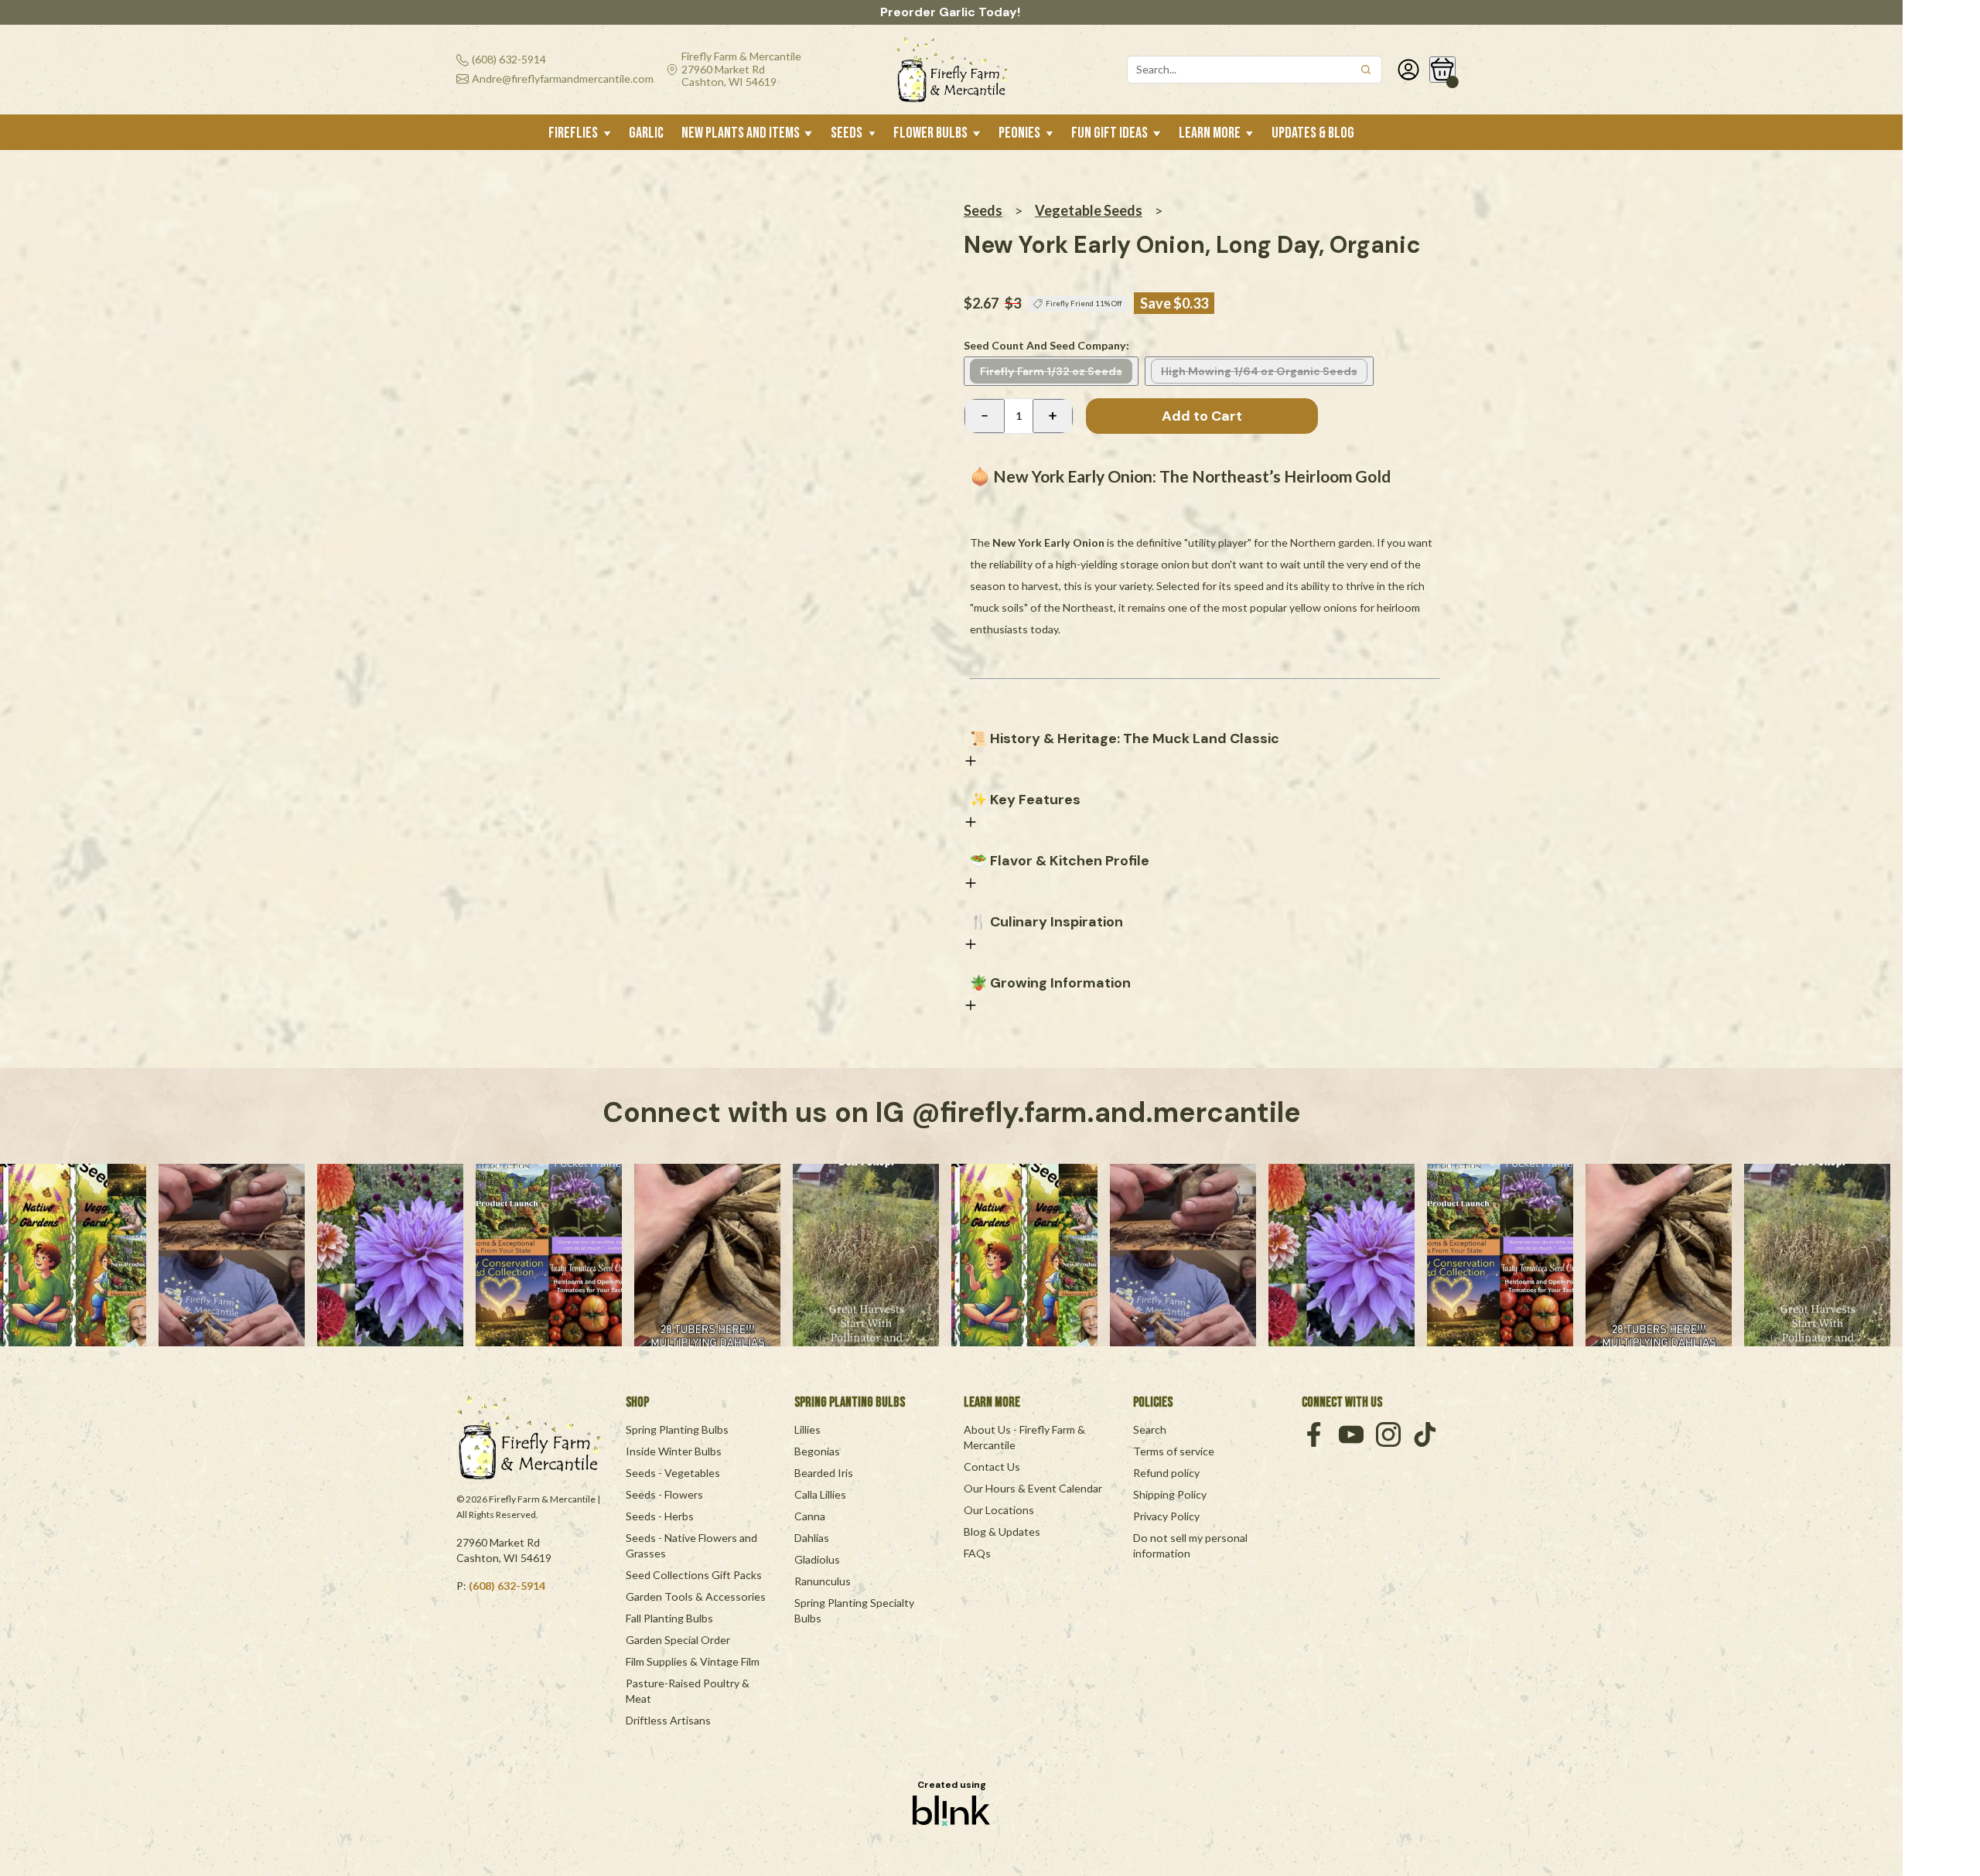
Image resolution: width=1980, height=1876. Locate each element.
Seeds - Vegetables (673, 1473)
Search (1150, 1429)
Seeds (983, 210)
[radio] (1051, 371)
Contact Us (992, 1467)
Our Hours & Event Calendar (1033, 1488)
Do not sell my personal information (1191, 1545)
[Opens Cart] (1442, 70)
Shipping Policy (1170, 1494)
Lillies (807, 1429)
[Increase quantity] (1053, 416)
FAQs (977, 1553)
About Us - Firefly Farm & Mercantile (1026, 1437)
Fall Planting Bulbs (669, 1618)
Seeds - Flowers (664, 1494)
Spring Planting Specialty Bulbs (855, 1610)
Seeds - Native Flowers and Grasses (693, 1545)
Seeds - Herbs (660, 1516)
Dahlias (812, 1538)
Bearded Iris (824, 1473)
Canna (810, 1516)
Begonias (817, 1451)
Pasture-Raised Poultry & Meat (689, 1691)
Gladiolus (817, 1559)
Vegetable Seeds (1089, 210)
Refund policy (1166, 1473)
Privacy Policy (1166, 1516)
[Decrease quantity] (985, 416)
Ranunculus (823, 1581)
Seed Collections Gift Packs (694, 1575)
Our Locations (999, 1510)
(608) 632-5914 (507, 1586)
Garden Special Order (678, 1640)
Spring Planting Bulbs (677, 1429)
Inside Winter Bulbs (674, 1451)
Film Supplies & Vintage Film (693, 1661)
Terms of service (1174, 1451)
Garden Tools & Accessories (696, 1596)
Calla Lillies (820, 1494)
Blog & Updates (1002, 1531)
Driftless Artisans (668, 1720)
